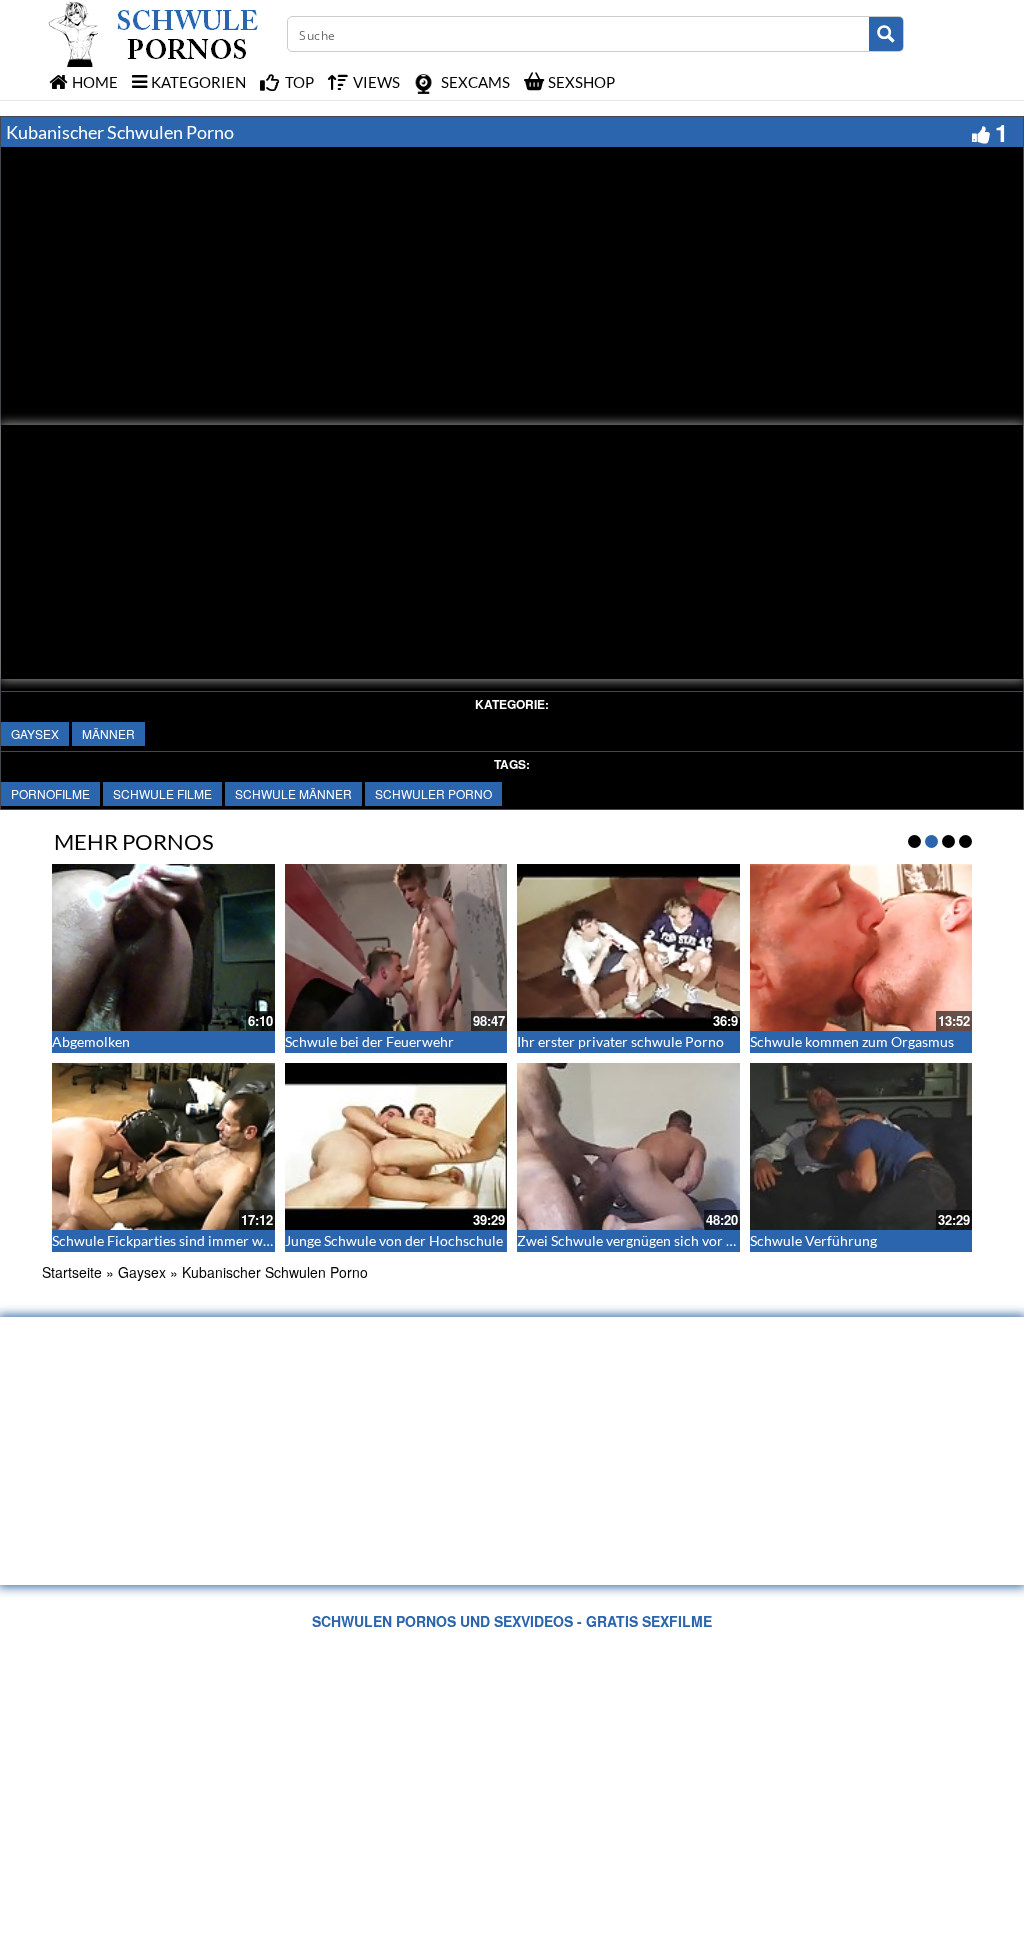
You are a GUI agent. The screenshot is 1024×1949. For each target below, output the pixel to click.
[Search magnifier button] (886, 34)
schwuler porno (433, 793)
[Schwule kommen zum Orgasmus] (861, 947)
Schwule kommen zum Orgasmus (852, 1041)
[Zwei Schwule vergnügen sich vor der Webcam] (628, 1146)
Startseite (72, 1272)
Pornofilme (50, 793)
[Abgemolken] (163, 947)
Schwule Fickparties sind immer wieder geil (186, 1240)
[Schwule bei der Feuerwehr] (396, 947)
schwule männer (293, 793)
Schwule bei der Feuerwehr (369, 1041)
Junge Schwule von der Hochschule (394, 1240)
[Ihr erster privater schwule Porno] (628, 947)
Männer (108, 733)
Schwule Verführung (813, 1240)
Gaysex (35, 733)
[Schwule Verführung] (861, 1146)
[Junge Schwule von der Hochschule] (396, 1146)
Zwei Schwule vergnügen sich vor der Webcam (661, 1240)
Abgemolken (91, 1041)
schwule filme (162, 793)
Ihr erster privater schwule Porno (620, 1041)
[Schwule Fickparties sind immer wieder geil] (163, 1146)
